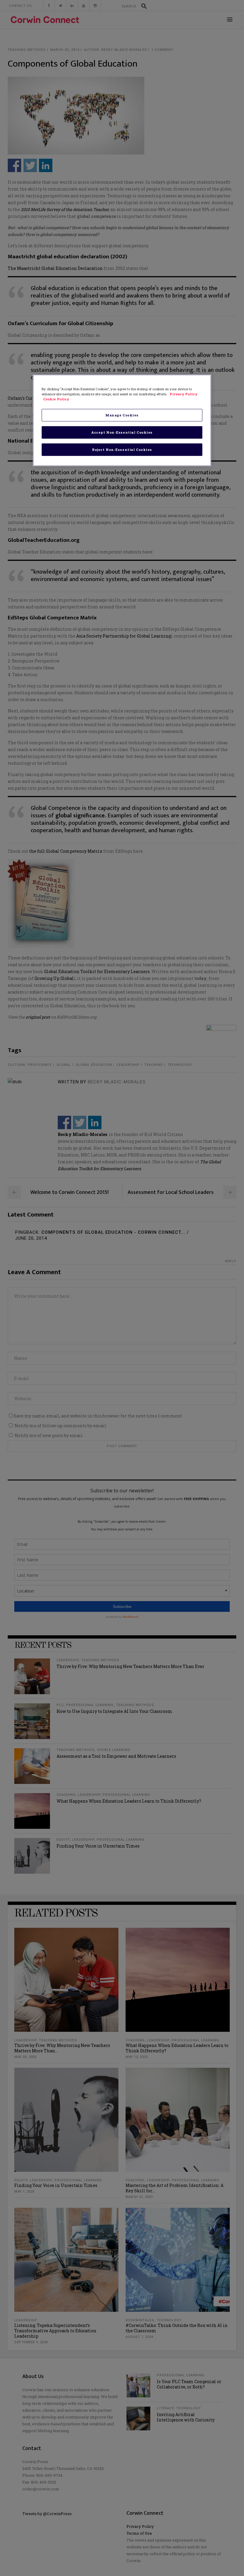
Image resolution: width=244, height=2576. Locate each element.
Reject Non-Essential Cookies (122, 450)
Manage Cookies (122, 415)
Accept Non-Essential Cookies (122, 432)
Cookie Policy (56, 399)
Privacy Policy (183, 394)
